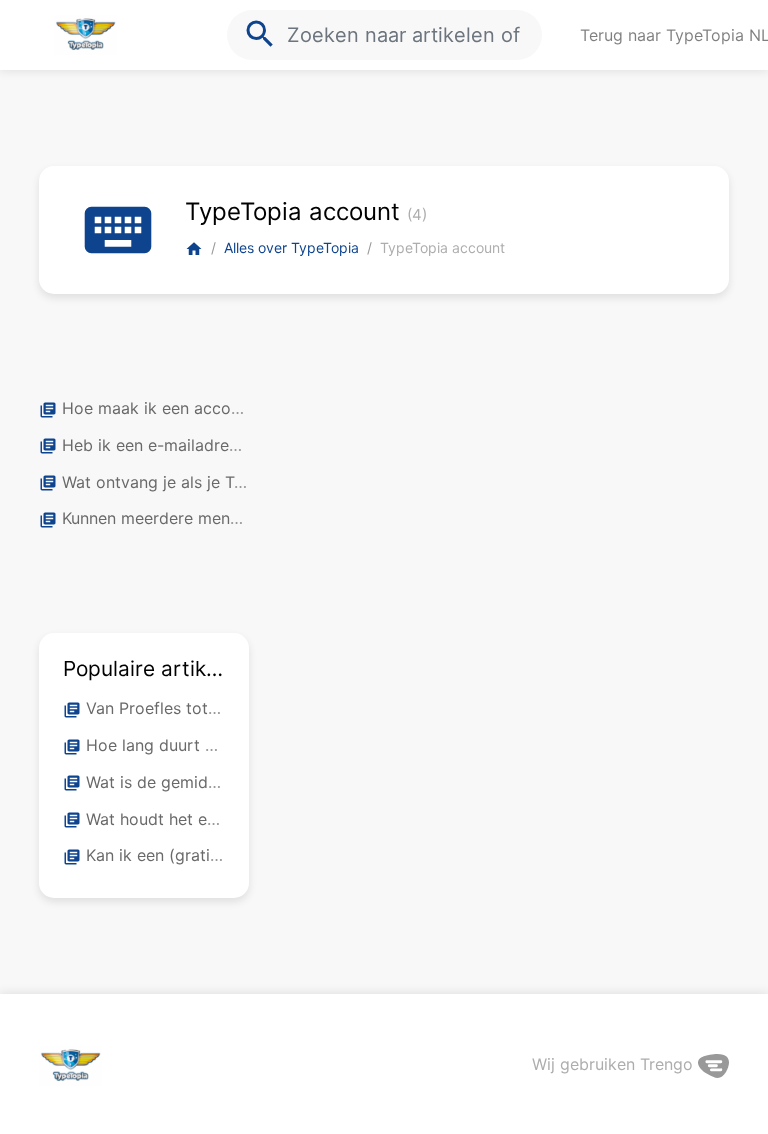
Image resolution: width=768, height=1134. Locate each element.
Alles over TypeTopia (291, 247)
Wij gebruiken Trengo (615, 1064)
